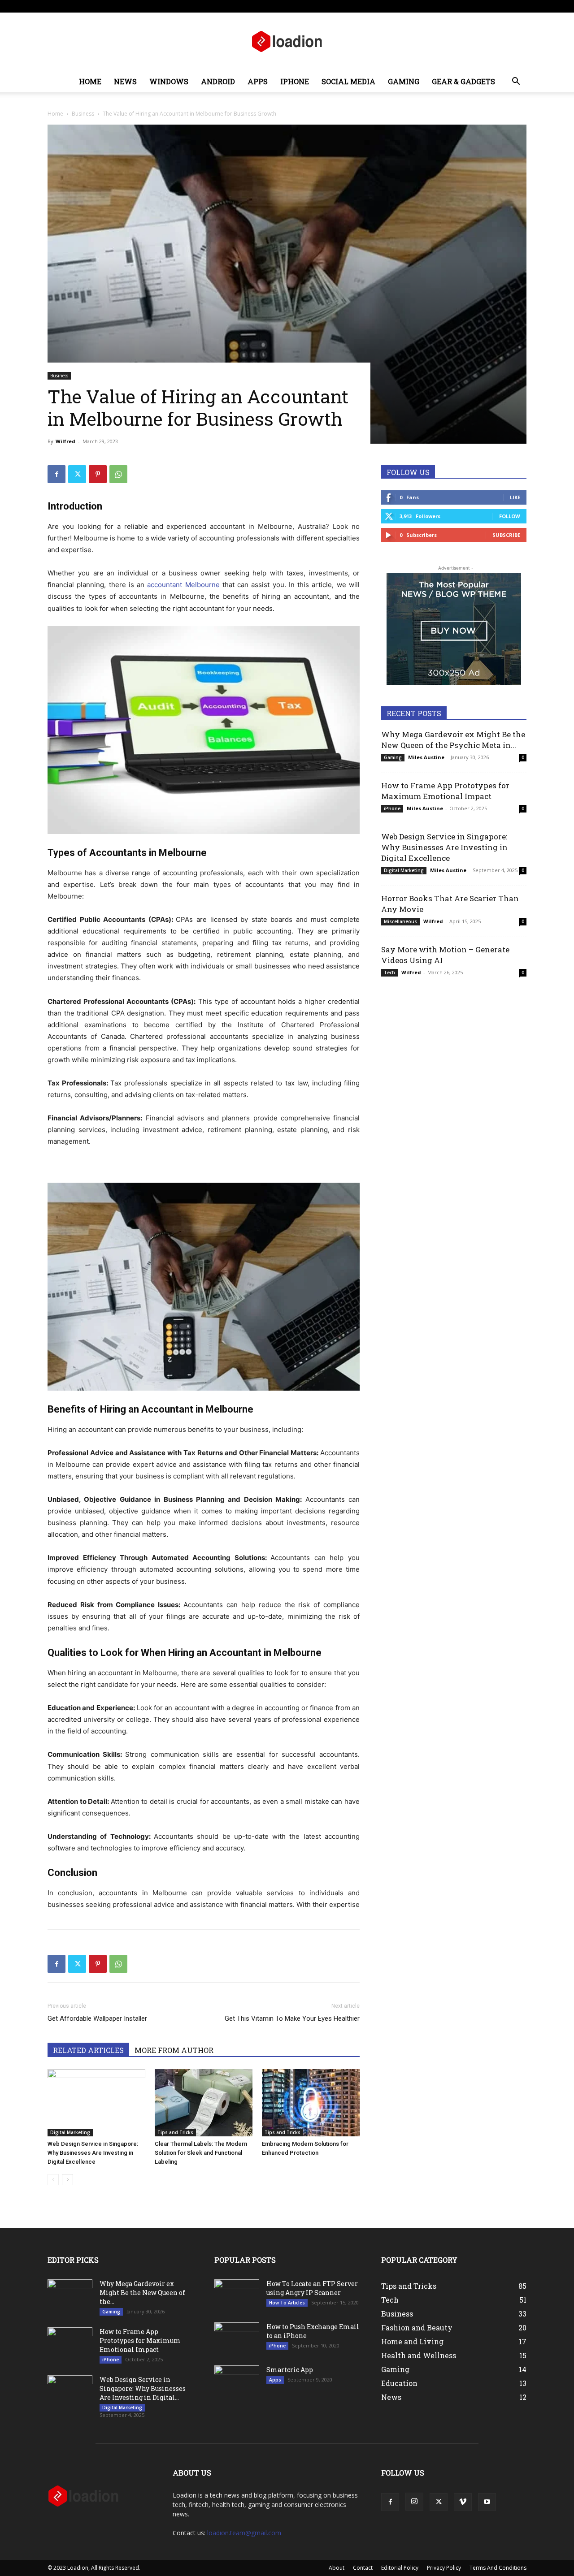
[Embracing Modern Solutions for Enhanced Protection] (311, 2103)
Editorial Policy (400, 2568)
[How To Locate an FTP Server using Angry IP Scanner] (237, 2291)
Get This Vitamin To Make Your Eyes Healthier (292, 2018)
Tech (389, 972)
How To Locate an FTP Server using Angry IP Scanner (312, 2288)
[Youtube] (520, 6)
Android (218, 81)
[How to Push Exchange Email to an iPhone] (237, 2336)
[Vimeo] (505, 6)
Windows (169, 81)
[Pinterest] (98, 474)
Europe (185, 6)
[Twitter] (490, 6)
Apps (258, 81)
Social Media (348, 81)
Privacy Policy (444, 2568)
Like (515, 497)
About (245, 6)
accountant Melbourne (183, 585)
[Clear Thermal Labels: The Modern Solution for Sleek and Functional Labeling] (204, 2103)
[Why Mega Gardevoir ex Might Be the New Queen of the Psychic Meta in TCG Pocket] (70, 2295)
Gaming (404, 81)
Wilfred (65, 441)
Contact (270, 6)
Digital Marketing (70, 2132)
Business (83, 114)
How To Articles (287, 2303)
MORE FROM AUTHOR (174, 2050)
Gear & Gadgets (463, 81)
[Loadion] (287, 42)
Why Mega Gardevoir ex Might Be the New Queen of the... (142, 2293)
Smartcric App (290, 2370)
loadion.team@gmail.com (244, 2533)
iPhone (295, 81)
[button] (516, 82)
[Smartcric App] (237, 2376)
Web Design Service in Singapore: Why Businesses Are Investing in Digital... (143, 2388)
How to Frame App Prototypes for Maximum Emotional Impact (445, 791)
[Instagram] (475, 6)
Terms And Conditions (498, 2568)
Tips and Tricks (175, 2132)
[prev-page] (53, 2180)
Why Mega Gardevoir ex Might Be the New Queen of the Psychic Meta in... (453, 740)
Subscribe (506, 535)
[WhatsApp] (118, 474)
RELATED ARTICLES (88, 2050)
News (125, 81)
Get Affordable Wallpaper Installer (97, 2018)
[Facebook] (461, 6)
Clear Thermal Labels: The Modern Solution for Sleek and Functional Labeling (201, 2153)
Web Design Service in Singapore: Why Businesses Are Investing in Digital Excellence (93, 2153)
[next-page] (67, 2180)
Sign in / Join (136, 6)
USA (163, 6)
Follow (510, 516)
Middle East (215, 6)
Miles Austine (426, 757)
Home (90, 81)
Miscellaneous (400, 921)
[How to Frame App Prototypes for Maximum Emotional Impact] (70, 2343)
